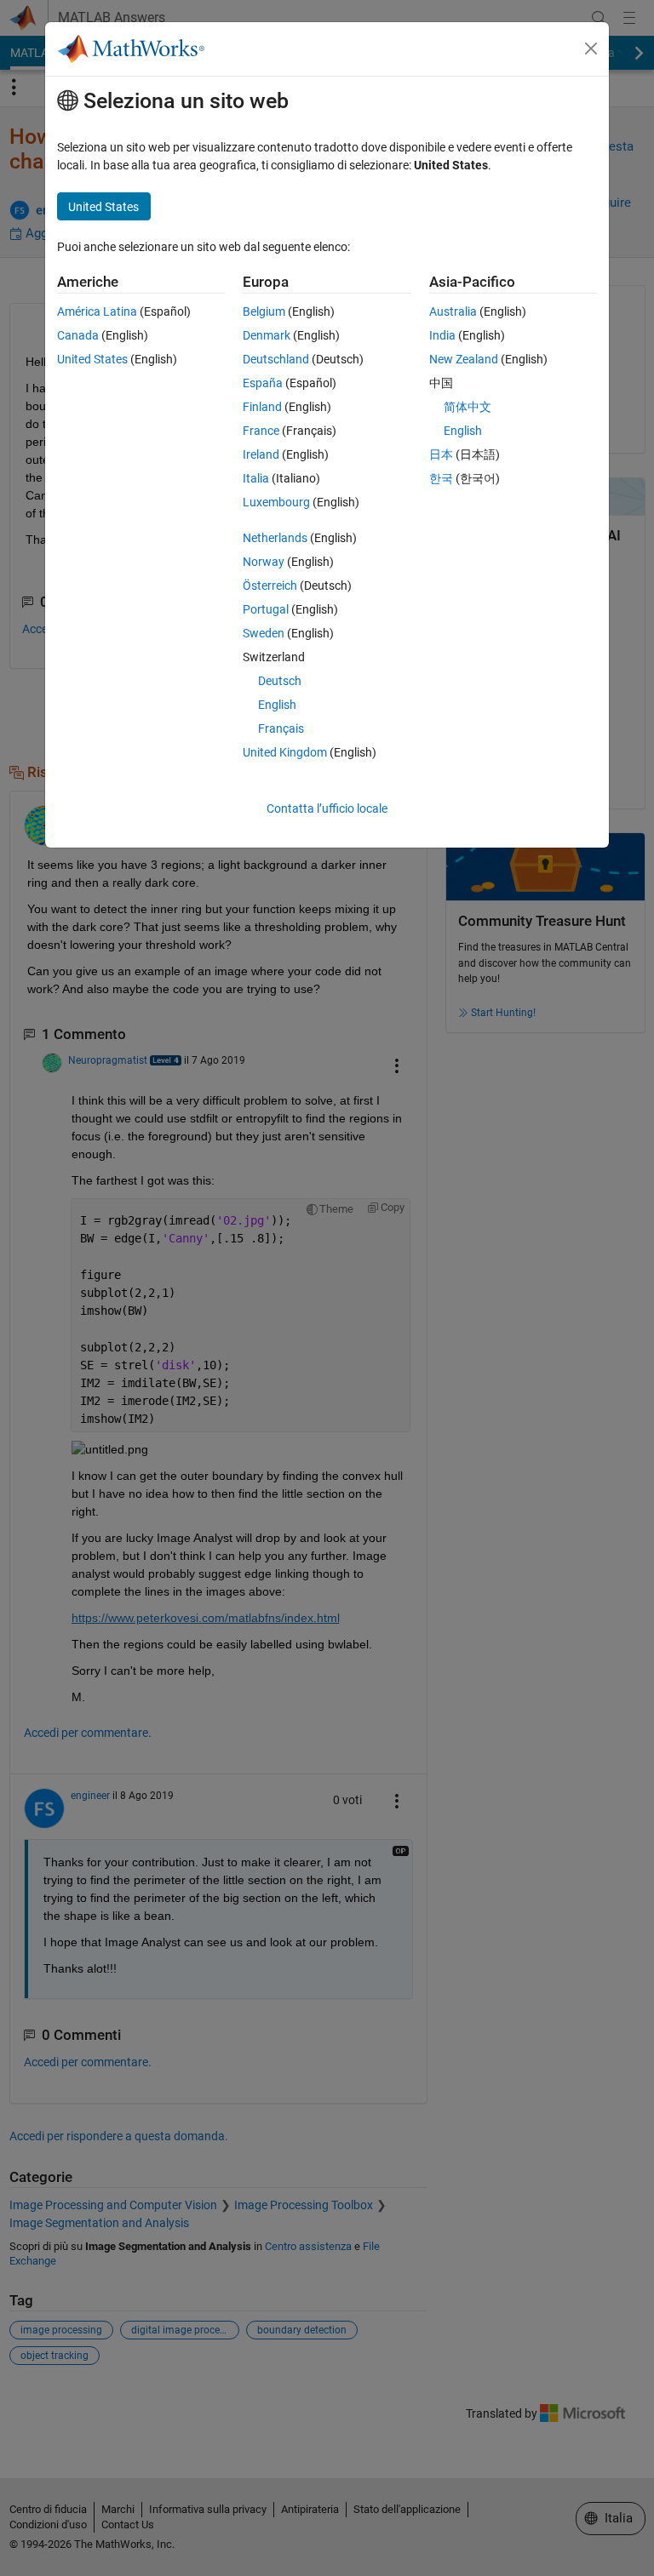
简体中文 (468, 407)
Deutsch (280, 681)
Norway (264, 562)
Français (281, 728)
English (277, 705)
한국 (441, 478)
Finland (262, 407)
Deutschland (276, 359)
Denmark (267, 335)
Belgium (264, 311)
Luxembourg (276, 502)
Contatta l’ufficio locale (327, 808)
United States (92, 359)
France (261, 431)
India (442, 335)
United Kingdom (285, 752)
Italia (256, 478)
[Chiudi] (591, 49)
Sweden (264, 633)
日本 (441, 454)
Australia (453, 311)
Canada (78, 335)
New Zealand (464, 359)
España (263, 383)
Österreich (270, 585)
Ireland (261, 454)
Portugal (266, 609)
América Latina (97, 311)
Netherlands (275, 538)
